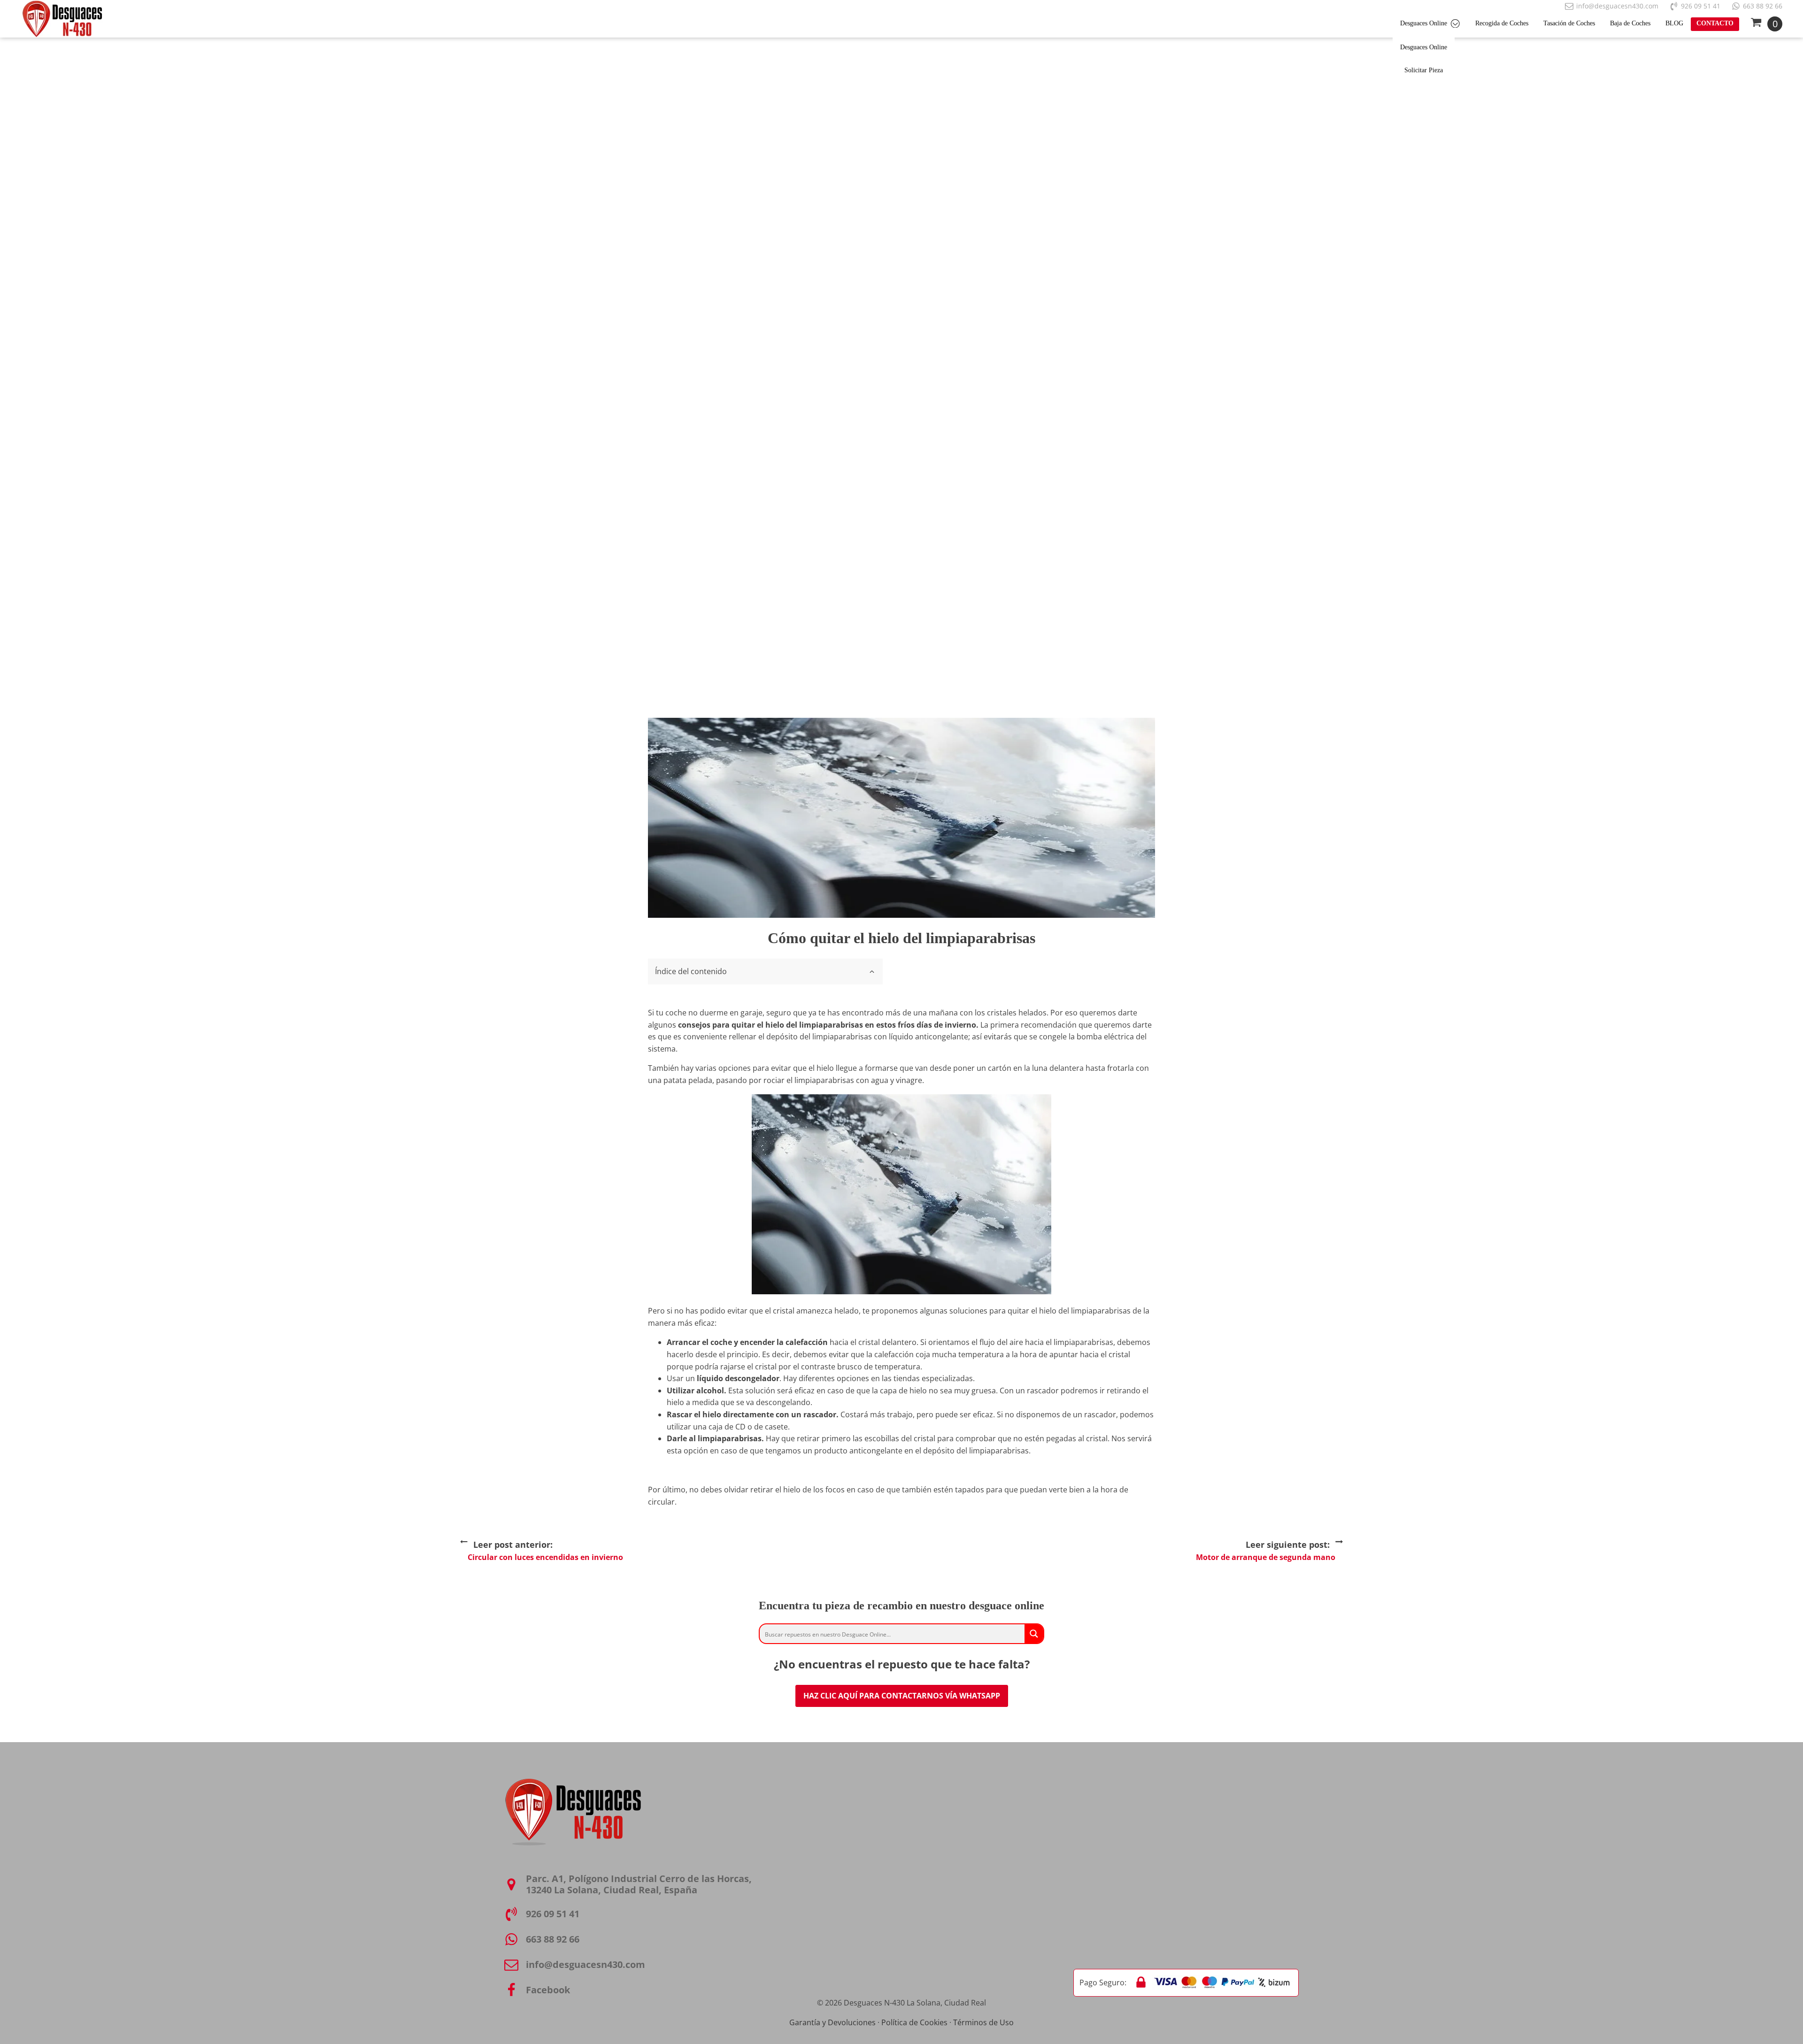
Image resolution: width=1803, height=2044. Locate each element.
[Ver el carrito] (1766, 24)
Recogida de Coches (1502, 23)
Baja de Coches (1630, 23)
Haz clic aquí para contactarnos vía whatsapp (902, 1696)
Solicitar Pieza (1424, 70)
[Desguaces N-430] (62, 19)
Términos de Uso (983, 2022)
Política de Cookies (914, 2022)
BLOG (1674, 23)
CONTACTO (1715, 23)
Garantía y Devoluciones (832, 2022)
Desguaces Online (1424, 23)
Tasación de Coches (1569, 23)
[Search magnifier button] (1034, 1634)
